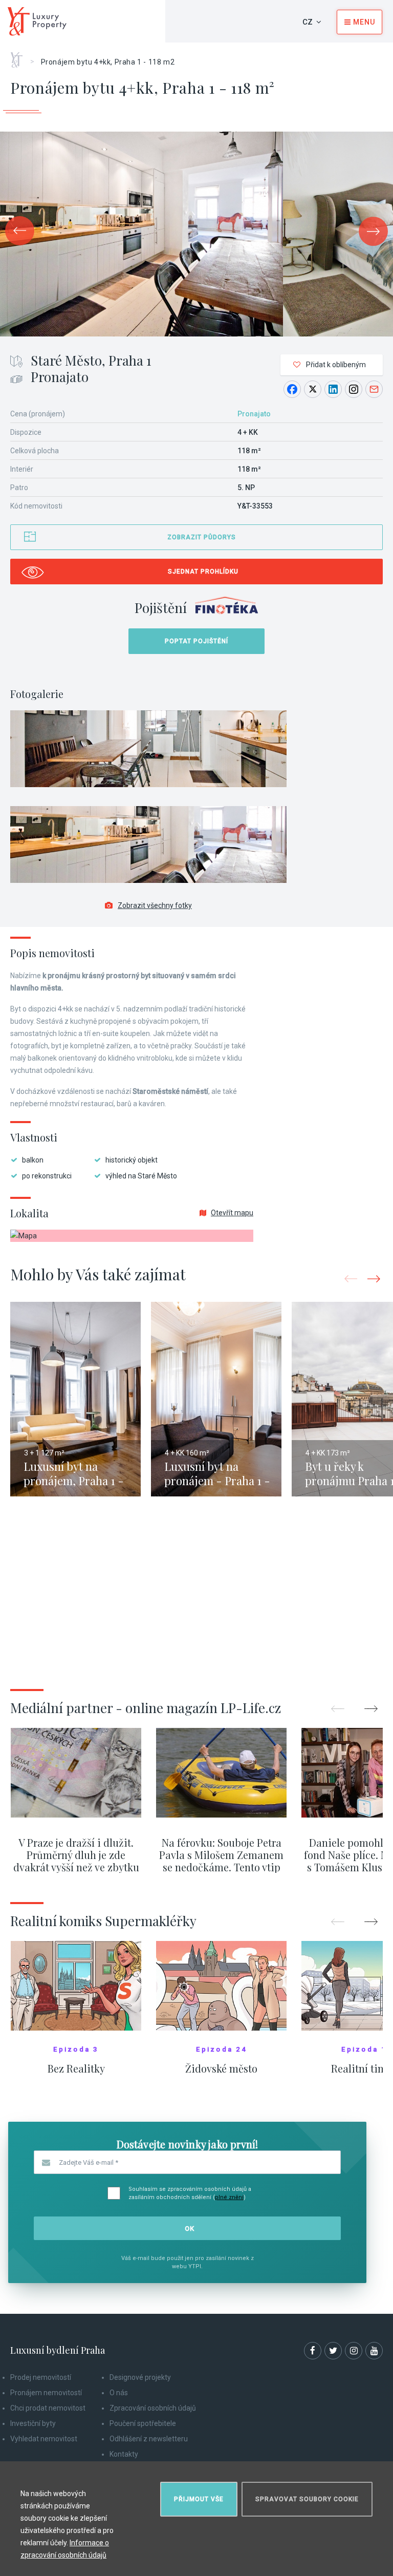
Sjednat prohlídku (203, 572)
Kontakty (124, 2454)
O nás (119, 2393)
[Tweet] (313, 389)
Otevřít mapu (232, 1213)
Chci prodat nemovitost (48, 2408)
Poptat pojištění (196, 641)
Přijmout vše (199, 2499)
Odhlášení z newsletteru (149, 2439)
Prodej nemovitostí (41, 2377)
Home (20, 56)
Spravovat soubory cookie (307, 2499)
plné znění (229, 2197)
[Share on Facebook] (292, 389)
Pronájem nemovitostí (46, 2393)
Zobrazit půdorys (202, 537)
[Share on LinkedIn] (333, 389)
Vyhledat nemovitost (44, 2439)
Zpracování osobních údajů (153, 2408)
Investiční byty (33, 2423)
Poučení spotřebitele (143, 2423)
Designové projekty (140, 2377)
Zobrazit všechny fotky (155, 905)
